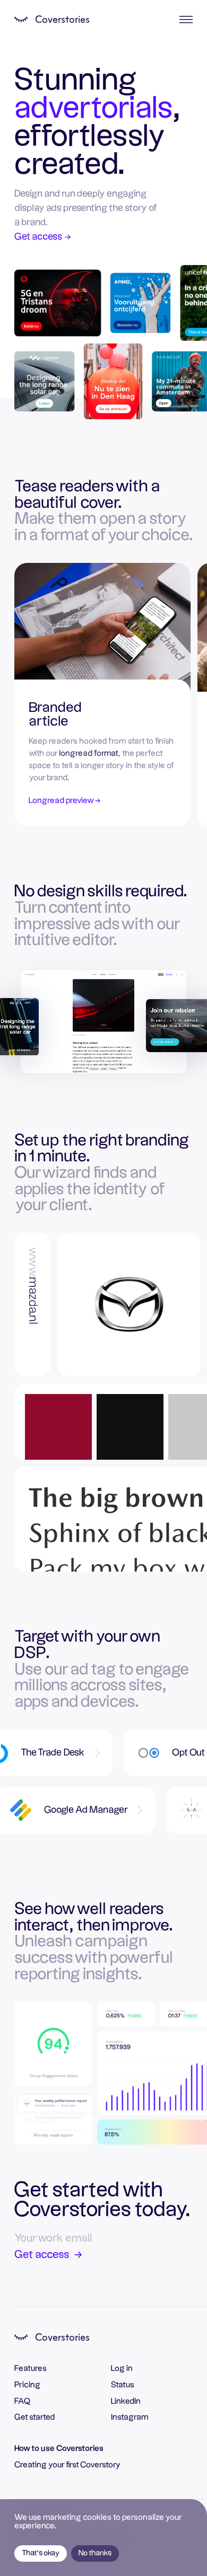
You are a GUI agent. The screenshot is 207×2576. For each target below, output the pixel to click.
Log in (122, 2368)
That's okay (41, 2553)
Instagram (130, 2417)
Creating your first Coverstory (67, 2465)
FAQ (23, 2401)
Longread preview (64, 801)
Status (123, 2385)
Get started (34, 2417)
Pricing (27, 2385)
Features (31, 2368)
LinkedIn (126, 2401)
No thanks (95, 2553)
